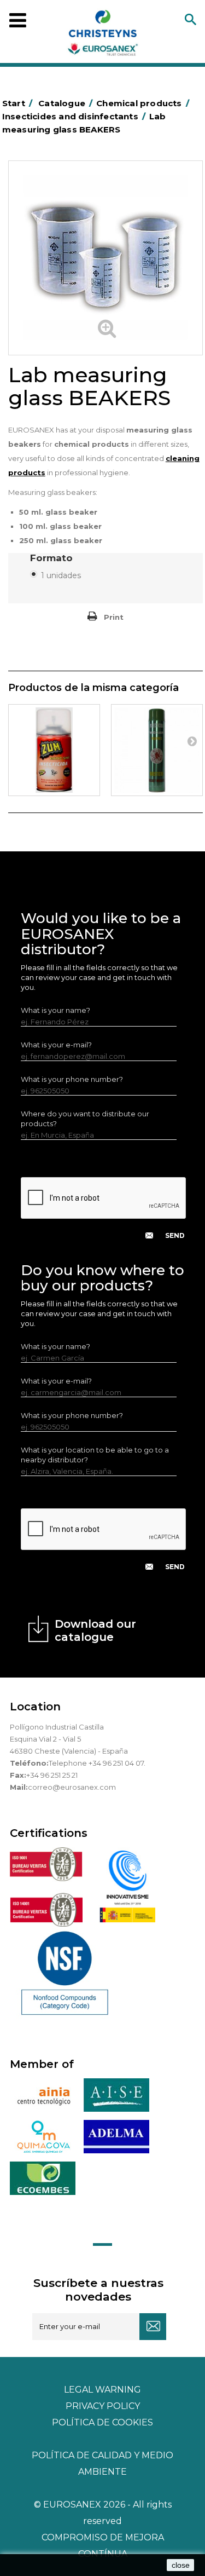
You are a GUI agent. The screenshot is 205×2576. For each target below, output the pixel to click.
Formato (53, 558)
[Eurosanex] (103, 35)
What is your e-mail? (56, 1045)
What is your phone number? (72, 1079)
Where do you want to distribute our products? (85, 1119)
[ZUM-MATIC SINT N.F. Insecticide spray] (54, 750)
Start (17, 103)
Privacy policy (103, 2406)
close (181, 2565)
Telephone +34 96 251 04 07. (97, 1763)
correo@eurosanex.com (72, 1787)
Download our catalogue (95, 1630)
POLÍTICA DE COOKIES (102, 2422)
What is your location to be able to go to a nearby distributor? (95, 1455)
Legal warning (102, 2390)
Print (114, 617)
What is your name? (55, 1010)
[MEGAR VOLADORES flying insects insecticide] (157, 750)
